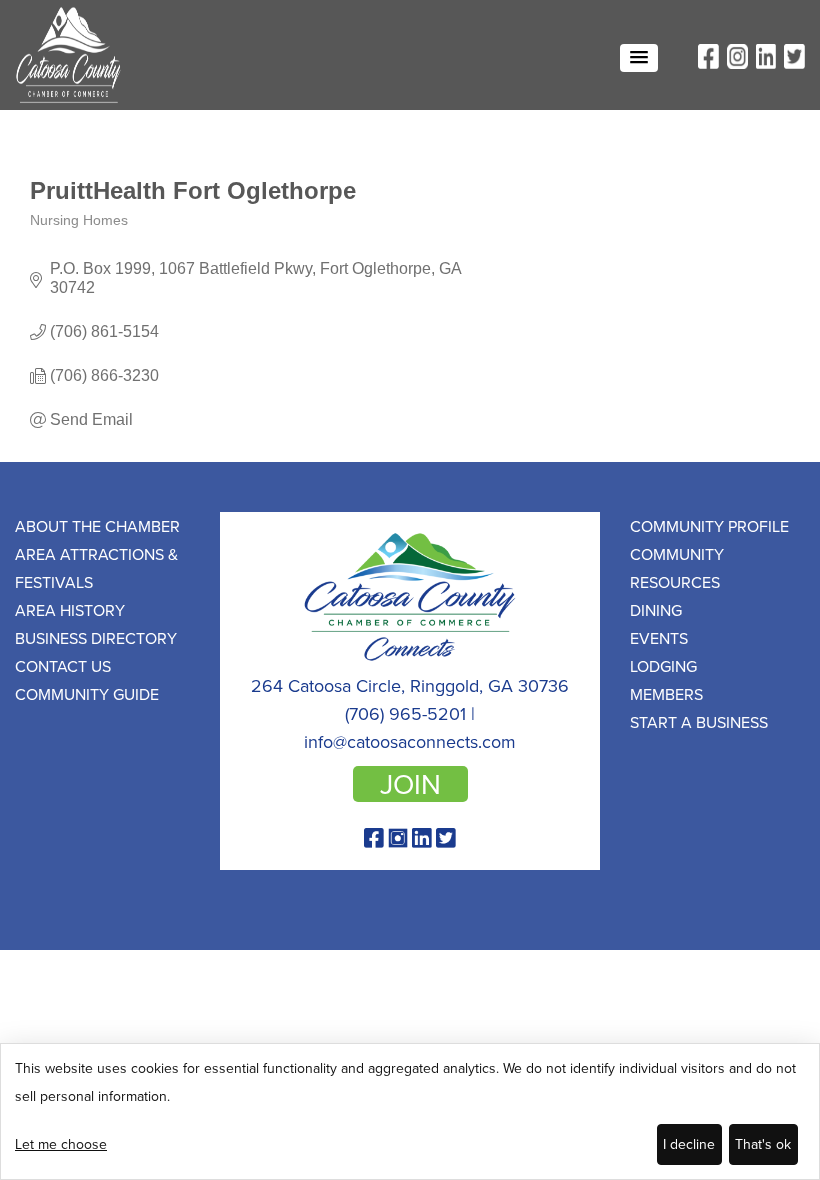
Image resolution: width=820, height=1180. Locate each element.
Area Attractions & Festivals (96, 568)
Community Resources (677, 568)
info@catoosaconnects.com (410, 741)
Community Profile (709, 526)
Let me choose (61, 1144)
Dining (656, 610)
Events (659, 638)
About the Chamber (97, 526)
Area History (70, 610)
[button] (639, 58)
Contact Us (63, 666)
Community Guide (87, 694)
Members (666, 694)
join (410, 784)
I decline (689, 1144)
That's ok (763, 1144)
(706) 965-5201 (405, 713)
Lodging (663, 666)
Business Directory (96, 638)
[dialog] (410, 1111)
